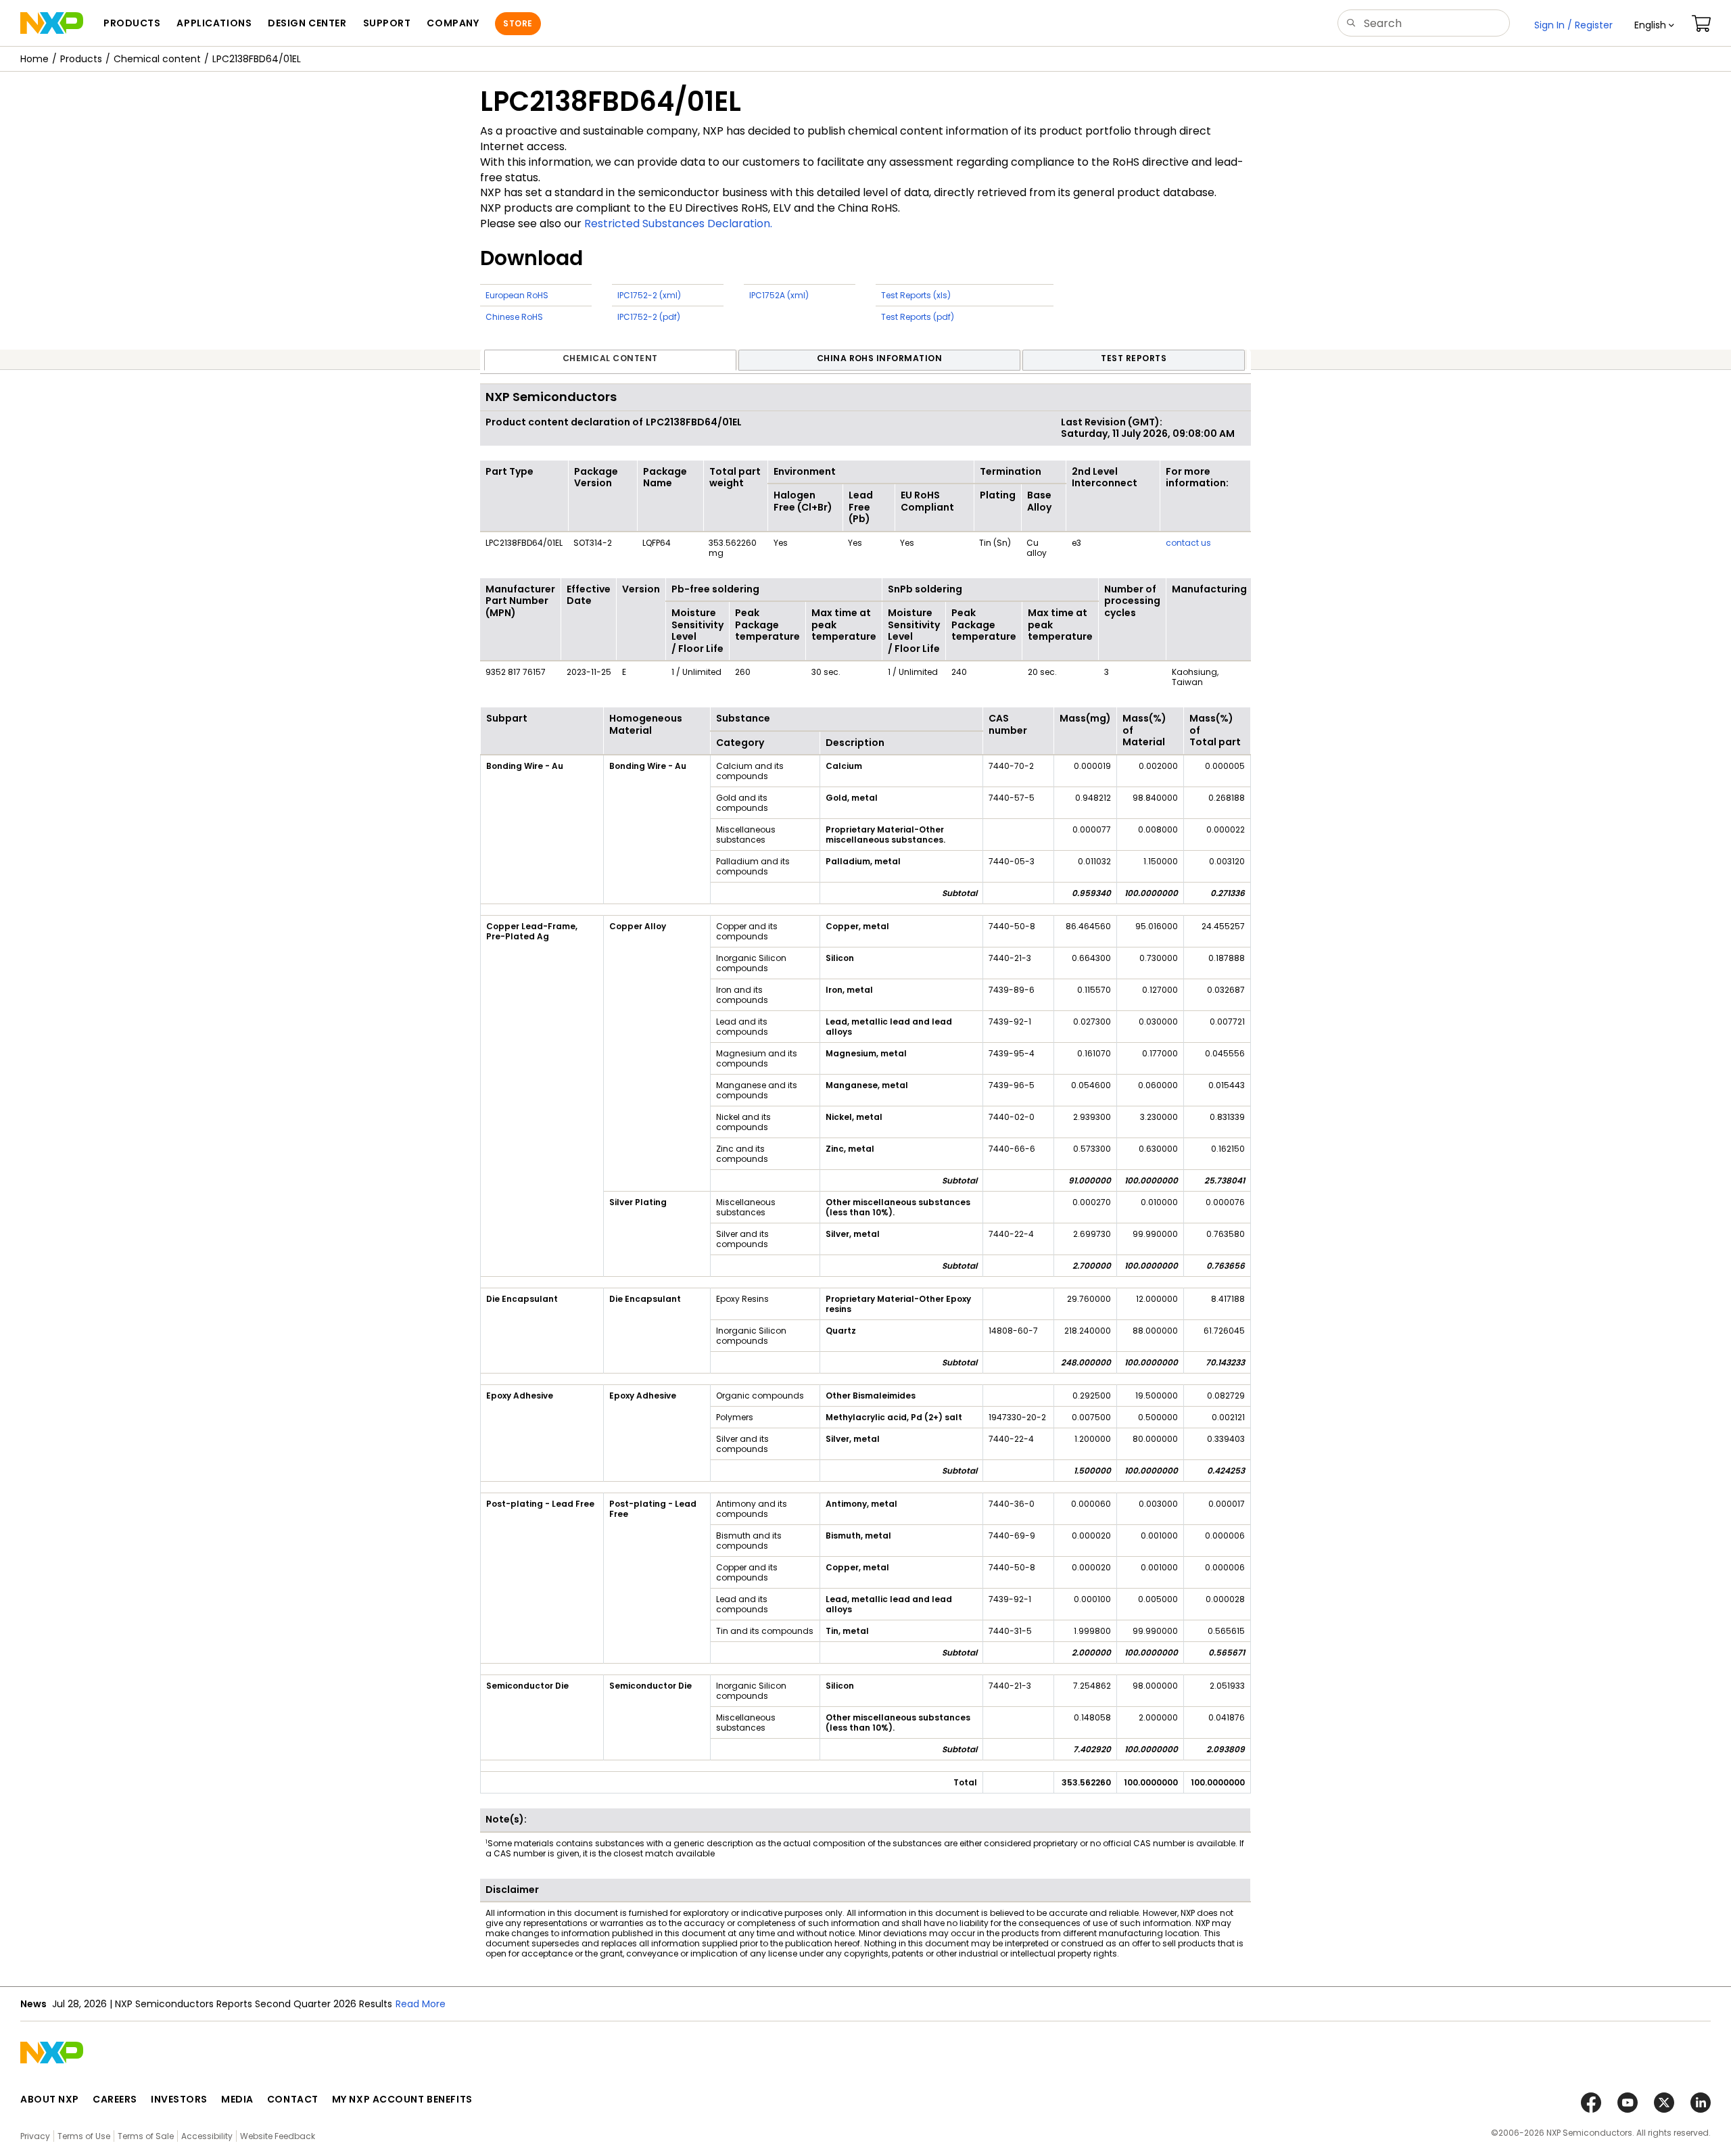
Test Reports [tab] (1134, 358)
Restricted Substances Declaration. (678, 224)
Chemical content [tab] (610, 358)
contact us (1188, 543)
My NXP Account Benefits (402, 2099)
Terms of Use (84, 2136)
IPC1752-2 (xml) (649, 295)
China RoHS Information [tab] (880, 358)
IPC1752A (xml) (779, 295)
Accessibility (207, 2136)
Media (237, 2099)
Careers (115, 2099)
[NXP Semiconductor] (52, 23)
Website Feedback (278, 2136)
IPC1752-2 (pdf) (649, 317)
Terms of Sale (146, 2136)
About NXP (50, 2099)
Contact (293, 2099)
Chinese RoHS (514, 317)
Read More (605, 2004)
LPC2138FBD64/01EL (257, 59)
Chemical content (157, 59)
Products (81, 59)
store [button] (518, 23)
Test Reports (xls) (916, 295)
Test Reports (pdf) (918, 317)
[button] (1654, 25)
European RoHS (517, 295)
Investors (179, 2099)
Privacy (35, 2136)
